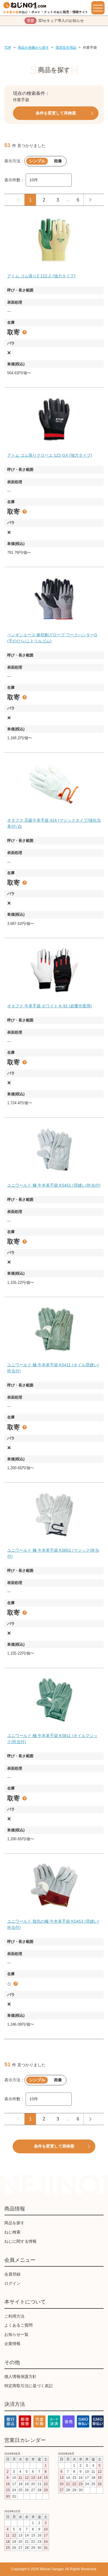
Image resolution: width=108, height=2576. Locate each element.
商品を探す (14, 2223)
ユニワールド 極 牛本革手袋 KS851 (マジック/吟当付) (53, 1553)
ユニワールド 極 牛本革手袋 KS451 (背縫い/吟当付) (54, 1185)
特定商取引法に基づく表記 (29, 2386)
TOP (8, 48)
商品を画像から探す (33, 48)
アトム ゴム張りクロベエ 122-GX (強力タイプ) (50, 455)
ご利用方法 (14, 2316)
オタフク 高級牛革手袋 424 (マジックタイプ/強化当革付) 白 (54, 823)
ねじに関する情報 (20, 2241)
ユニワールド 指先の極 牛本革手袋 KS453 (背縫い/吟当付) (53, 1924)
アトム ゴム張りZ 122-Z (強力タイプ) (41, 276)
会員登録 (12, 2274)
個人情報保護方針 (20, 2376)
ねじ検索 (12, 2232)
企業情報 (12, 2344)
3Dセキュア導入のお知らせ (55, 21)
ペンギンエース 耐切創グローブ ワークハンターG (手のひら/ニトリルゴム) (52, 638)
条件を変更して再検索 (56, 113)
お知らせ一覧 (16, 2334)
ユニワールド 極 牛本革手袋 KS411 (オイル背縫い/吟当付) (53, 1368)
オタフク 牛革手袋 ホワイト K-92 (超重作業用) (50, 1006)
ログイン (12, 2283)
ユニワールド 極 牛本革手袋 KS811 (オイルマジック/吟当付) (52, 1739)
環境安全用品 (66, 48)
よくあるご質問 (18, 2325)
